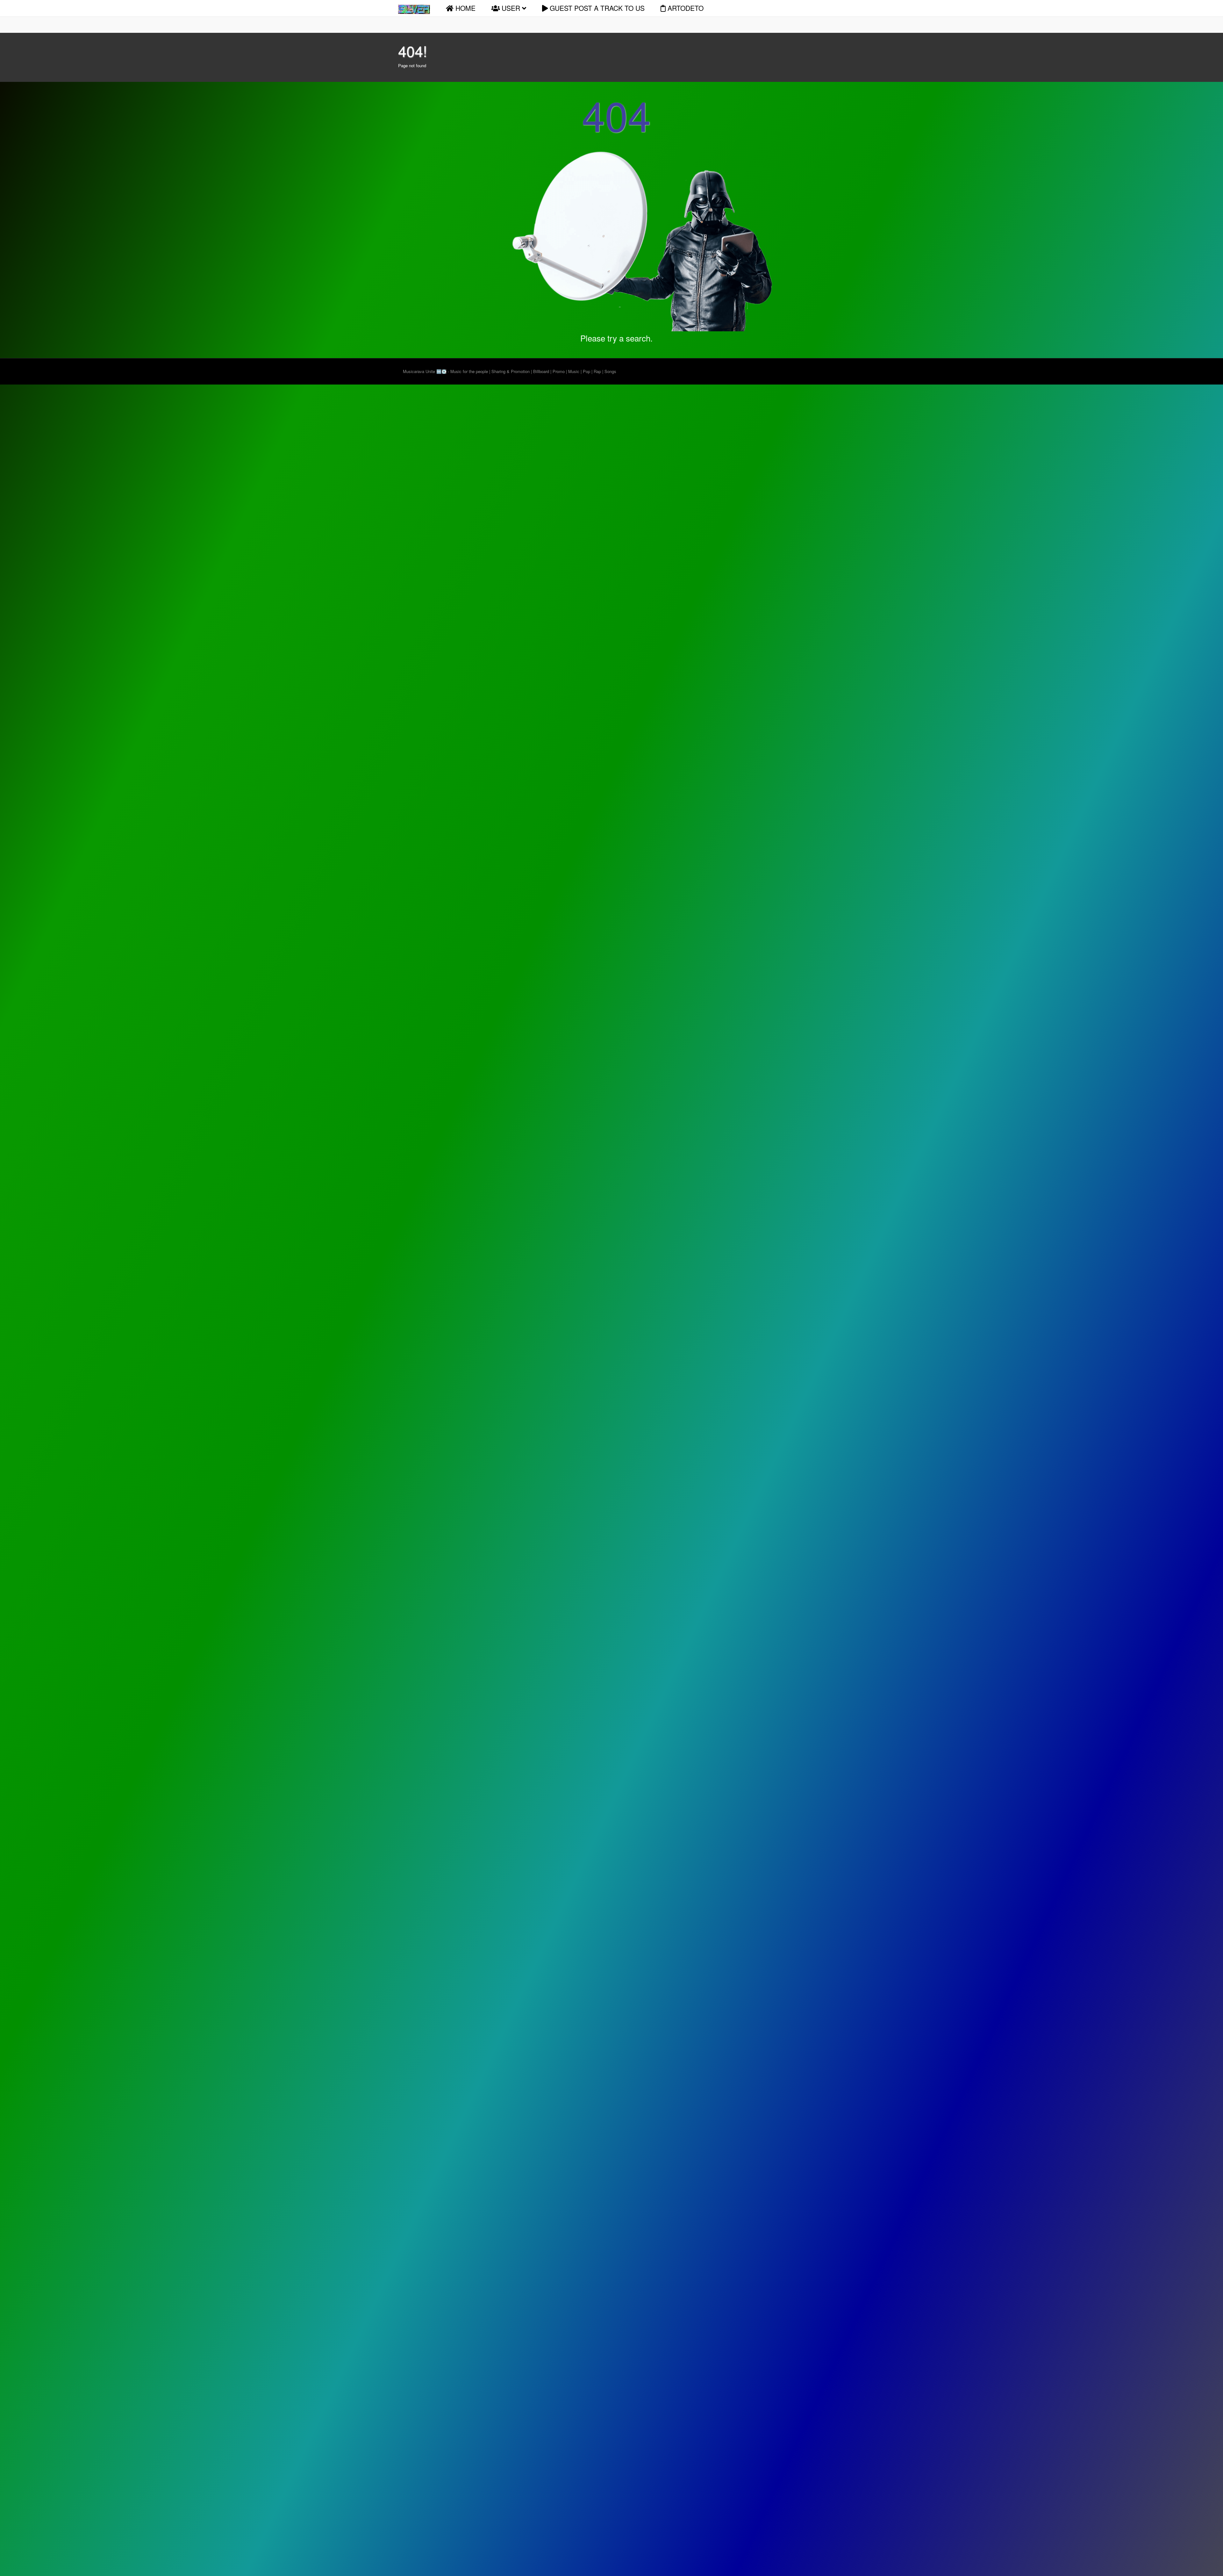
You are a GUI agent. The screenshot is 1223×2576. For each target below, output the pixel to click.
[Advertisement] (35, 471)
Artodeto (685, 8)
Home (465, 8)
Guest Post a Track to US (596, 8)
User (511, 8)
